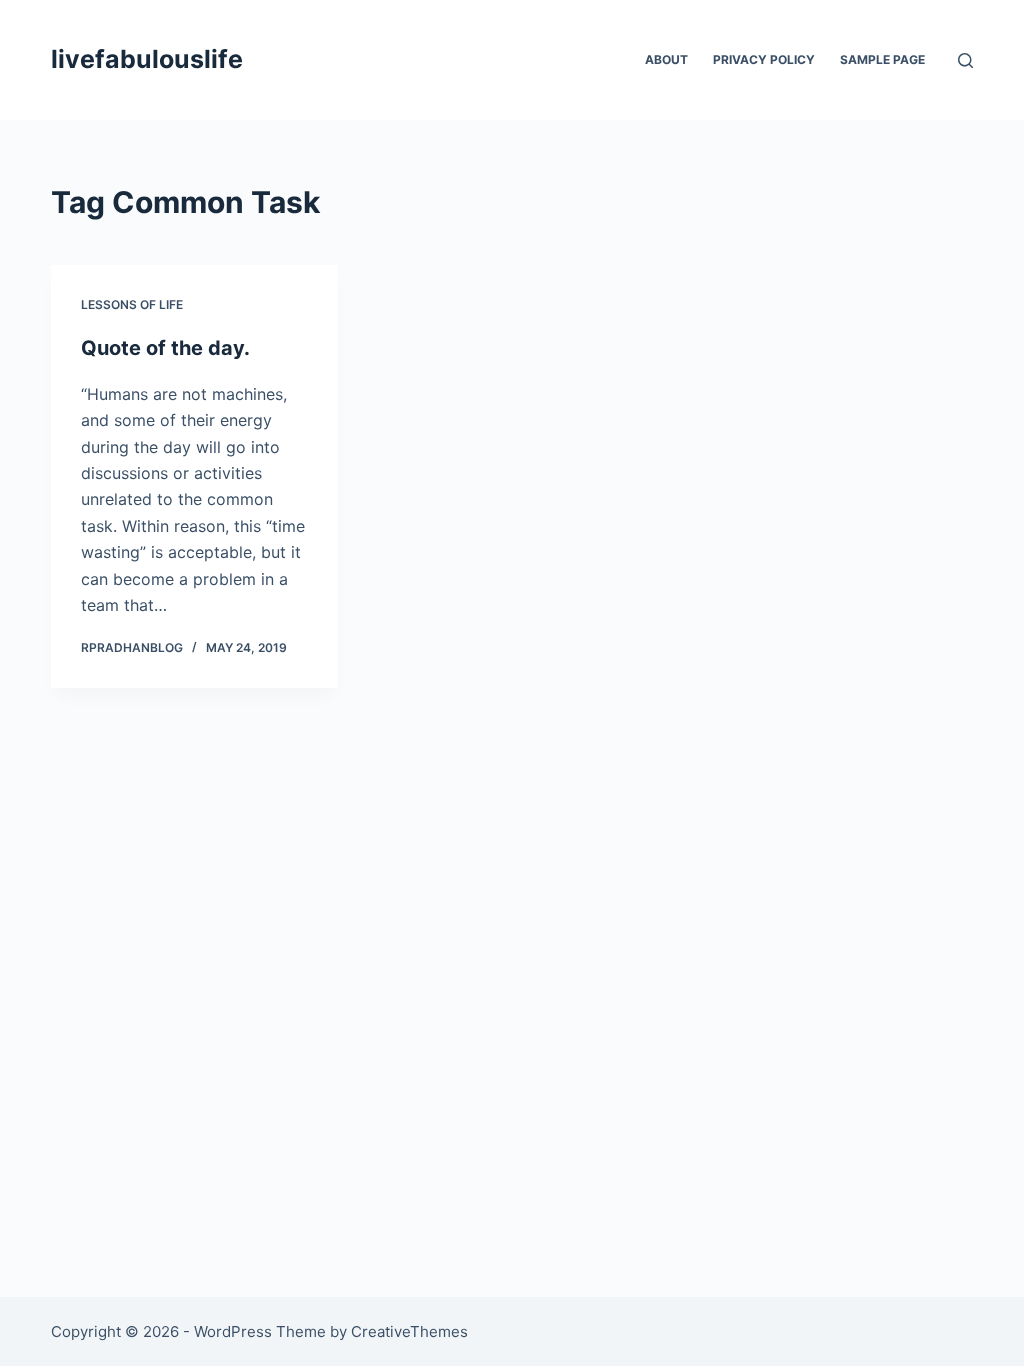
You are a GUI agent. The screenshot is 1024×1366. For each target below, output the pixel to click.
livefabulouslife (147, 59)
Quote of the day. (165, 348)
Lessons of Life (132, 304)
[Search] (965, 60)
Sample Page (882, 59)
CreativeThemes (409, 1331)
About (666, 59)
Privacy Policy (764, 59)
